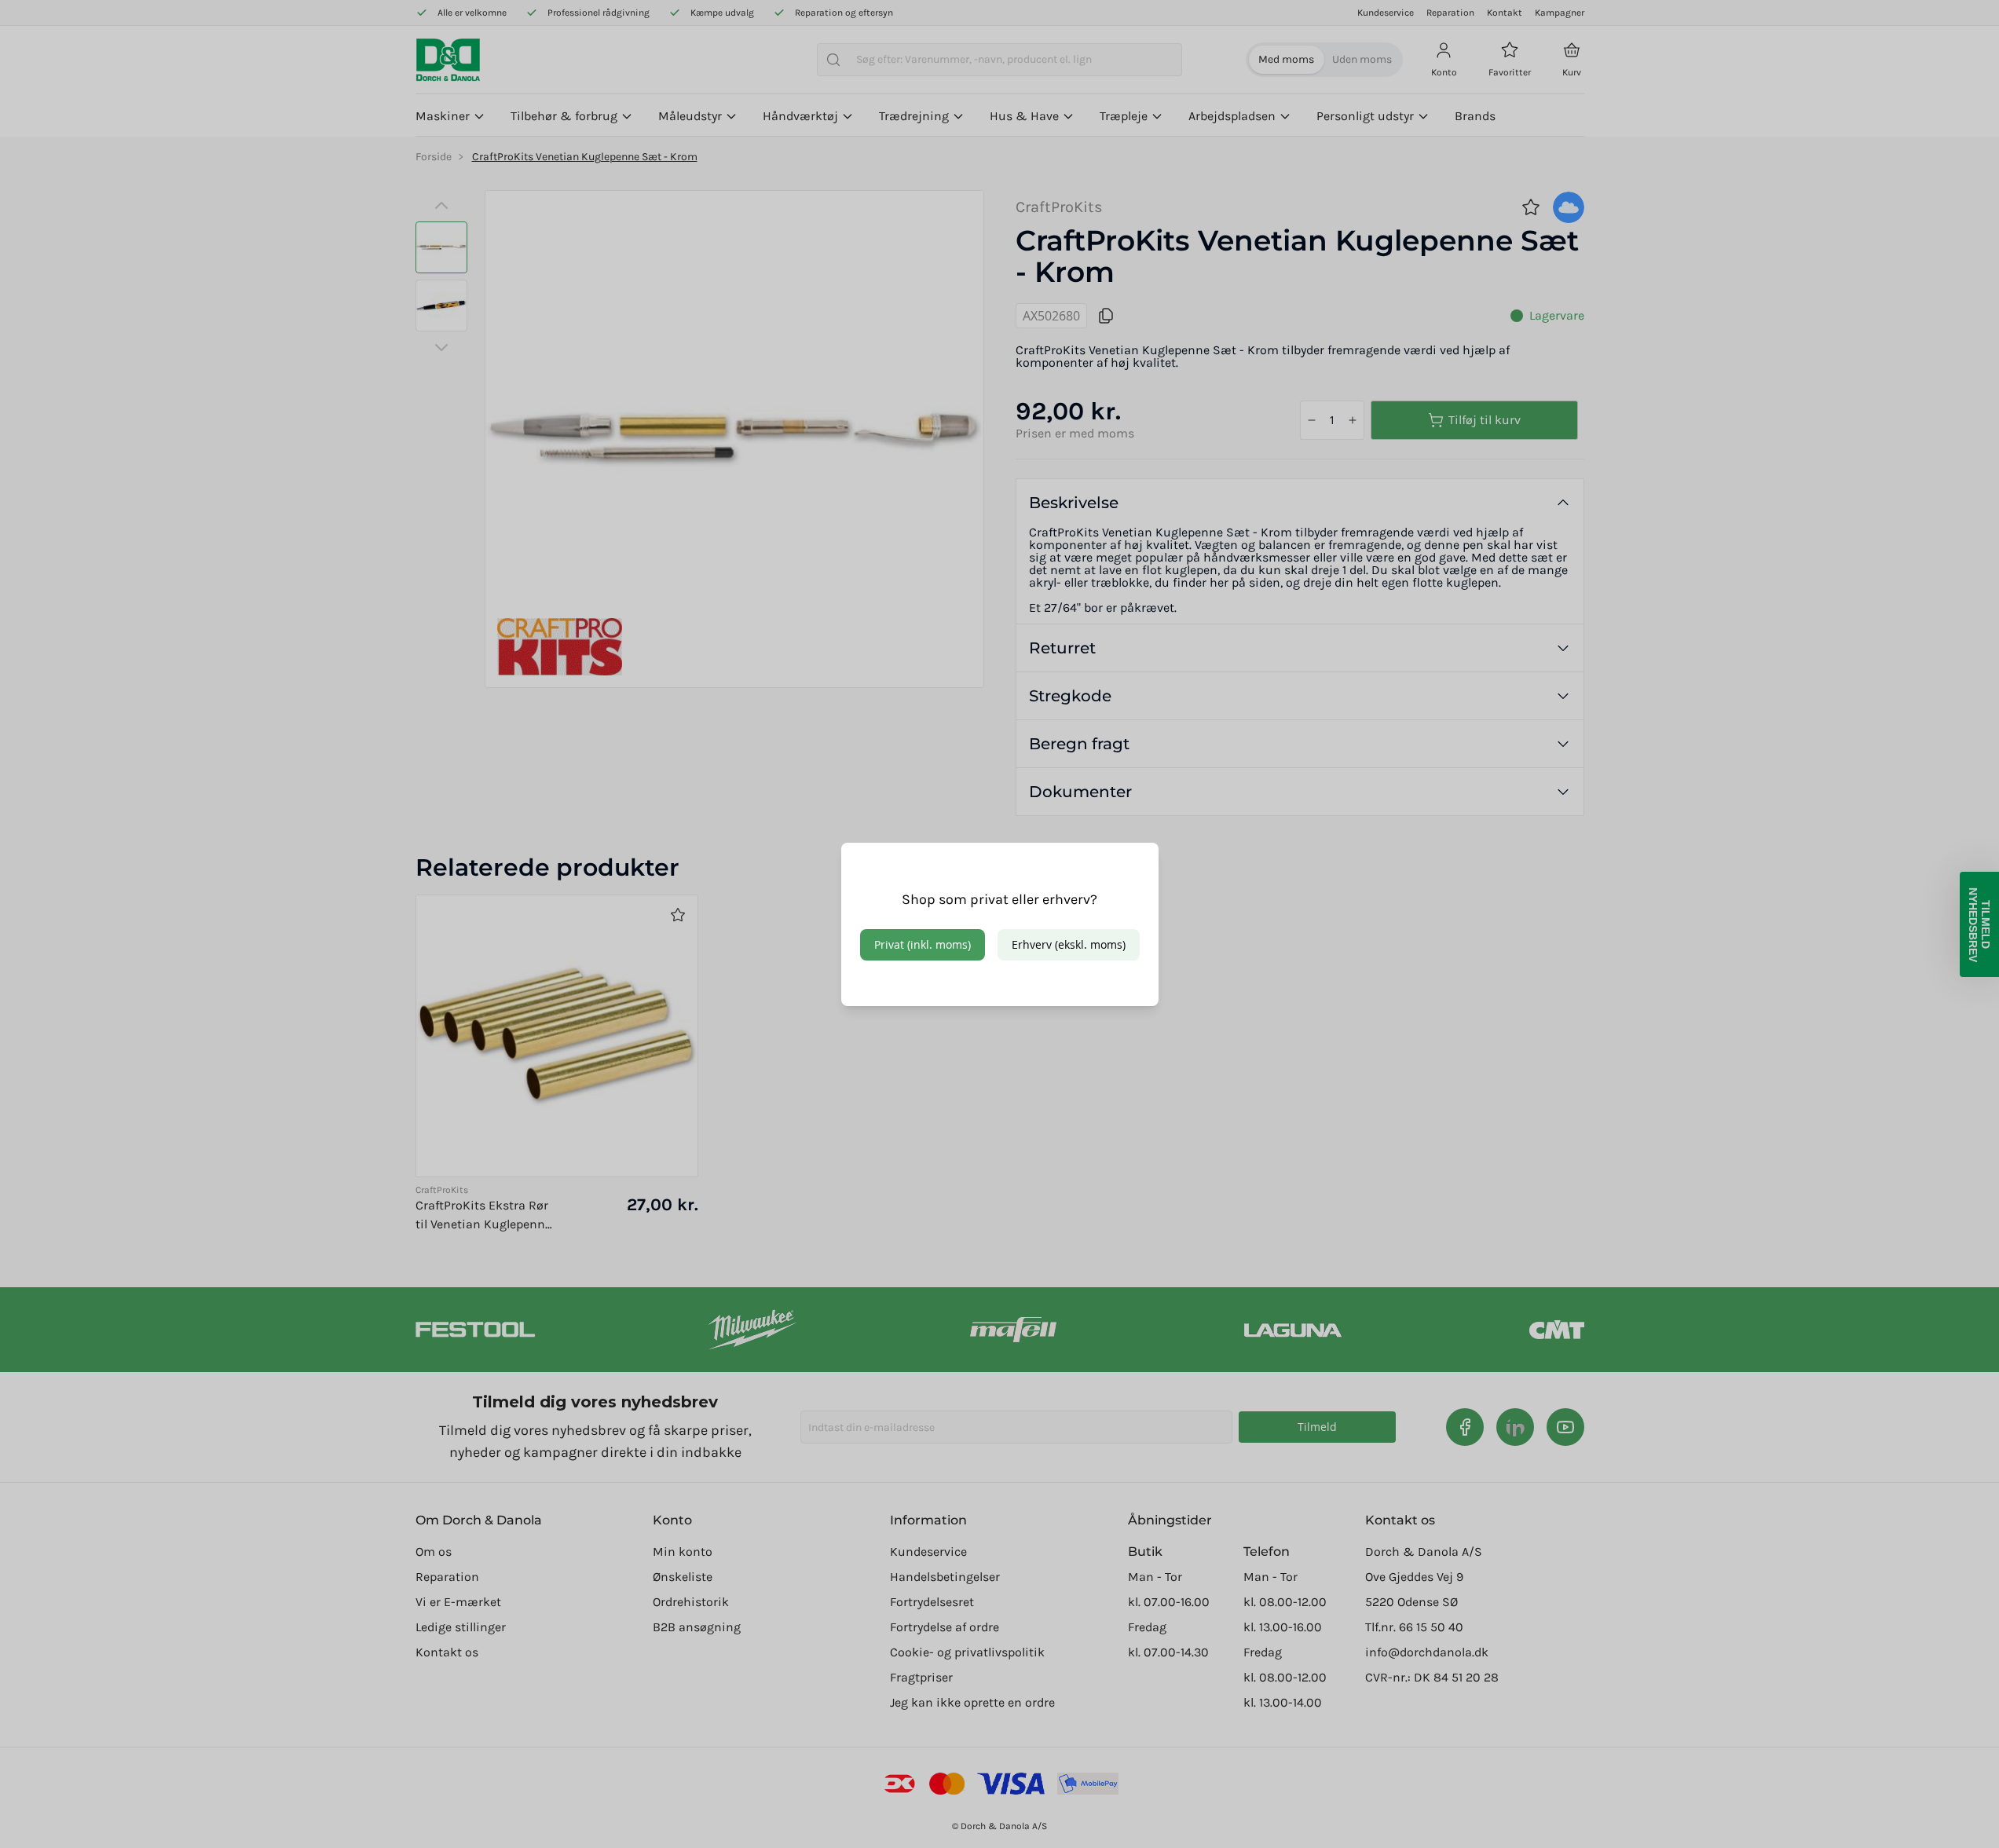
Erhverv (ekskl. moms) (1069, 944)
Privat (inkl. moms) (923, 944)
